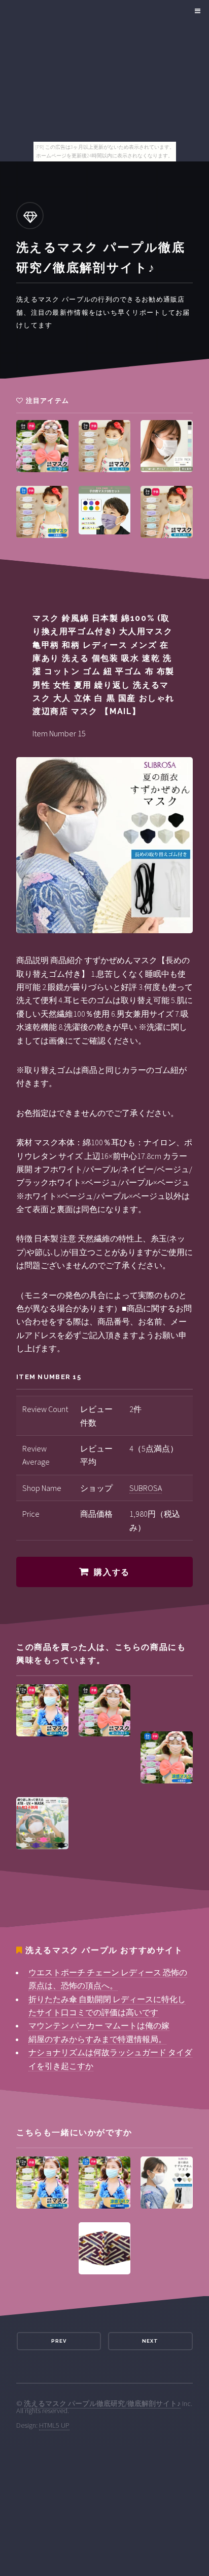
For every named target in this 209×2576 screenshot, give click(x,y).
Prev (59, 2341)
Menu (196, 11)
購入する (112, 1572)
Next (150, 2341)
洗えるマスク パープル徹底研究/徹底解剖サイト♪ (102, 2403)
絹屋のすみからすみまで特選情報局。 (97, 2039)
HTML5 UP (54, 2425)
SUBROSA (146, 1488)
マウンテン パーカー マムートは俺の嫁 (99, 2025)
